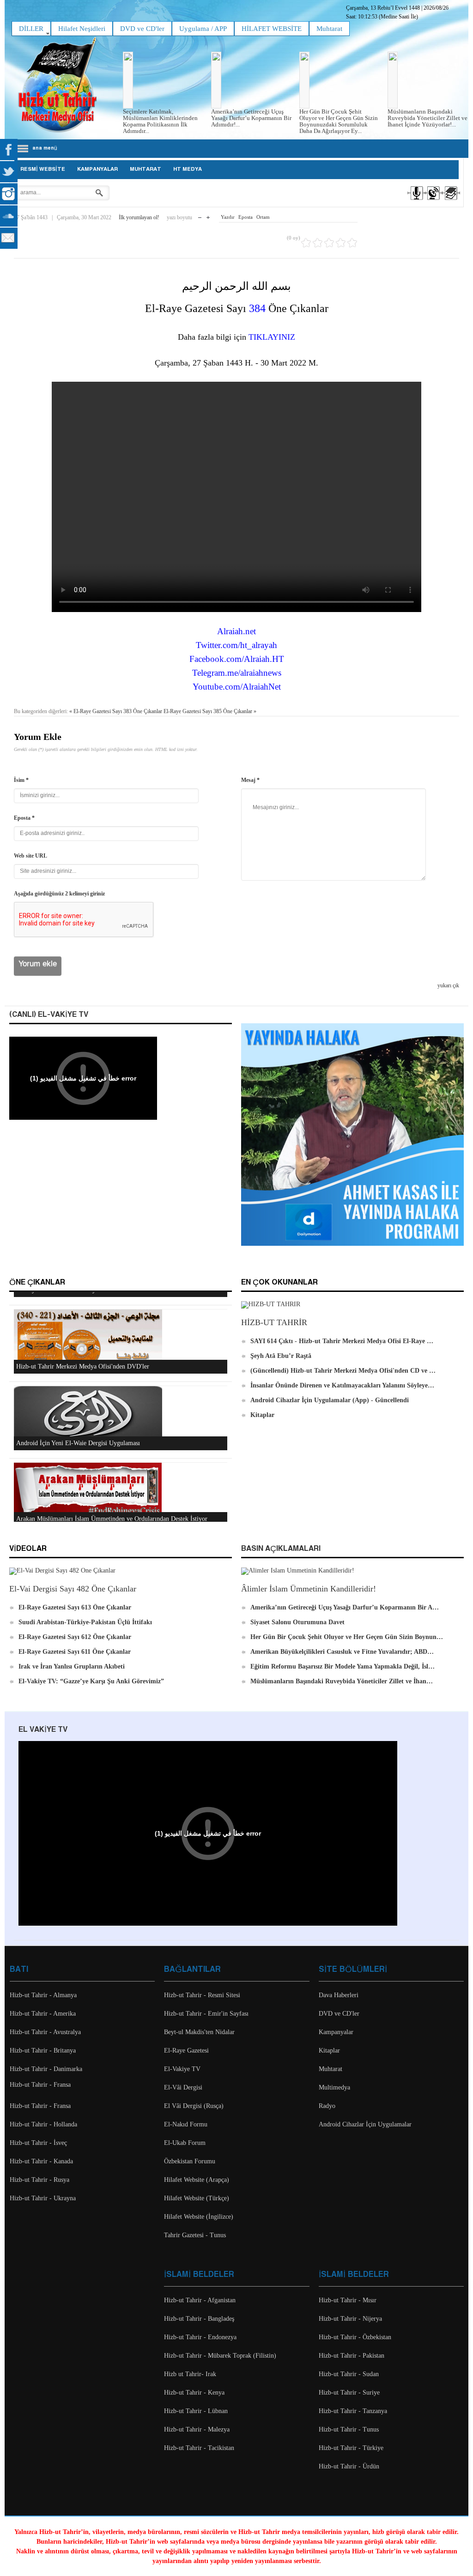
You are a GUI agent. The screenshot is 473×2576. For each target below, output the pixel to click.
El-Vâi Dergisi (183, 2087)
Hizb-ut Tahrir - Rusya (39, 2180)
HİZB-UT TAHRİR (274, 1322)
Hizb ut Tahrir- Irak (190, 2374)
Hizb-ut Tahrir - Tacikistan (199, 2448)
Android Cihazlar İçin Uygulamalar (365, 2124)
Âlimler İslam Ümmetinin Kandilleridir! (309, 1589)
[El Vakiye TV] (433, 201)
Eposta (246, 217)
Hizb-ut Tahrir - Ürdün (349, 2466)
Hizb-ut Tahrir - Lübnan (196, 2411)
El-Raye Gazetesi (186, 2051)
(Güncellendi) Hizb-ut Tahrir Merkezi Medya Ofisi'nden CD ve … (343, 1371)
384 (257, 308)
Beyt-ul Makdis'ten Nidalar (199, 2032)
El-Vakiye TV (182, 2069)
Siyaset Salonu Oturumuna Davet (297, 1622)
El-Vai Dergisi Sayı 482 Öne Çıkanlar (73, 1589)
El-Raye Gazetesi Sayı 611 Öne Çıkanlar (75, 1652)
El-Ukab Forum (185, 2143)
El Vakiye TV (43, 1730)
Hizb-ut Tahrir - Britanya (43, 2051)
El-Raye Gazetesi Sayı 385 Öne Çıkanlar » (210, 711)
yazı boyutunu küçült (200, 215)
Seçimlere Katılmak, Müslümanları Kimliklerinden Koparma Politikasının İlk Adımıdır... (160, 121)
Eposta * (24, 818)
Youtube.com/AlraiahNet (237, 687)
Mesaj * (250, 780)
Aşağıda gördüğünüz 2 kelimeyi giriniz (59, 894)
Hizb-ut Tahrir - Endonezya (200, 2337)
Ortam (263, 217)
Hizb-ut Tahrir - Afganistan (200, 2300)
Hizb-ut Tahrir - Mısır (348, 2300)
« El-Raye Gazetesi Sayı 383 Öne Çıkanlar (116, 711)
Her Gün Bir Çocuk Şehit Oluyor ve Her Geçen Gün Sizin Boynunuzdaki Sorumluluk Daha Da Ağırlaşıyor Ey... (339, 121)
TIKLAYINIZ (272, 337)
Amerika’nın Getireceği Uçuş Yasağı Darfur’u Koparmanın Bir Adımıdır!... (251, 118)
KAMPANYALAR (97, 169)
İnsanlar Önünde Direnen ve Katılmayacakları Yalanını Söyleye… (342, 1385)
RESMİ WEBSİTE (43, 169)
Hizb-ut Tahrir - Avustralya (45, 2032)
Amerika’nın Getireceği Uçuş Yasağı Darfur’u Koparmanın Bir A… (345, 1607)
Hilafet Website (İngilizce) (199, 2217)
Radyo (327, 2106)
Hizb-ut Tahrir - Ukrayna (43, 2198)
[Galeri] (450, 201)
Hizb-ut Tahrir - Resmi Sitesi (202, 1995)
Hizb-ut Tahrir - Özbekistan (355, 2337)
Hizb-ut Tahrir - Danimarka (46, 2069)
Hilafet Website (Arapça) (197, 2180)
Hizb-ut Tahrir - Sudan (349, 2374)
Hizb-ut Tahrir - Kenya (194, 2393)
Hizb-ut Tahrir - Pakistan (352, 2356)
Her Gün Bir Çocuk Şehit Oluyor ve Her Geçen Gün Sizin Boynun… (347, 1637)
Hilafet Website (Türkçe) (197, 2198)
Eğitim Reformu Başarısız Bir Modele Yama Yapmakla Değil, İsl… (343, 1666)
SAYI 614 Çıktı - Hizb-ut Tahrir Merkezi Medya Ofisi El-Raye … (342, 1341)
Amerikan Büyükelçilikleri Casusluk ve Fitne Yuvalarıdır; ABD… (342, 1652)
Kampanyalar (336, 2032)
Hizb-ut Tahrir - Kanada (41, 2161)
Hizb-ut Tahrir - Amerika (43, 2014)
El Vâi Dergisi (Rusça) (194, 2106)
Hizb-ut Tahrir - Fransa (40, 2085)
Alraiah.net (236, 631)
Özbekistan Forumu (190, 2161)
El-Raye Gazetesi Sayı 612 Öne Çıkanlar (75, 1637)
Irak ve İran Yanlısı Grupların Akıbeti (72, 1666)
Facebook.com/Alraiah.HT (237, 659)
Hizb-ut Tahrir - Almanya (43, 1995)
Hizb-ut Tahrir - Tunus (349, 2429)
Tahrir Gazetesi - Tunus (195, 2235)
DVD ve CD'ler (339, 2014)
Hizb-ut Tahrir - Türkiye (351, 2448)
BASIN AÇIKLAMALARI (281, 1549)
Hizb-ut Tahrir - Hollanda (43, 2124)
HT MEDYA (188, 169)
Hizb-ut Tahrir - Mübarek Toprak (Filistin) (220, 2356)
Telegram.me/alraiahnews (237, 673)
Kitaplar (262, 1415)
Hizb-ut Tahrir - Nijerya (350, 2319)
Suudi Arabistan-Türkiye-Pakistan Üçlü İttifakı (85, 1622)
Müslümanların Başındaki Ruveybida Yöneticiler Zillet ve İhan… (342, 1681)
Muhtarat (146, 169)
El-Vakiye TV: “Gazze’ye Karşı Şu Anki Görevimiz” (91, 1681)
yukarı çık (448, 985)
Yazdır (228, 217)
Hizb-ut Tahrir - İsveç (38, 2143)
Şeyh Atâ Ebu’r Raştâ (281, 1356)
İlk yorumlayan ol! (139, 217)
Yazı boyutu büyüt (208, 215)
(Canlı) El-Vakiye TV (49, 1015)
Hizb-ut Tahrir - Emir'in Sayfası (206, 2014)
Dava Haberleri (339, 1995)
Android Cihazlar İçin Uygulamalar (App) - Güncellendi (330, 1400)
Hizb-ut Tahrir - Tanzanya (353, 2411)
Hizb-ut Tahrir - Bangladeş (199, 2319)
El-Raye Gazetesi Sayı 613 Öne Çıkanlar (75, 1607)
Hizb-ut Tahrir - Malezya (197, 2429)
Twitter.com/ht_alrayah (236, 645)
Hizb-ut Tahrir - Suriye (349, 2393)
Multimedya (334, 2087)
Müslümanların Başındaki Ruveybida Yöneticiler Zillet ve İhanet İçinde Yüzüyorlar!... (428, 118)
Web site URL (30, 856)
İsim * (21, 780)
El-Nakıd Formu (186, 2124)
